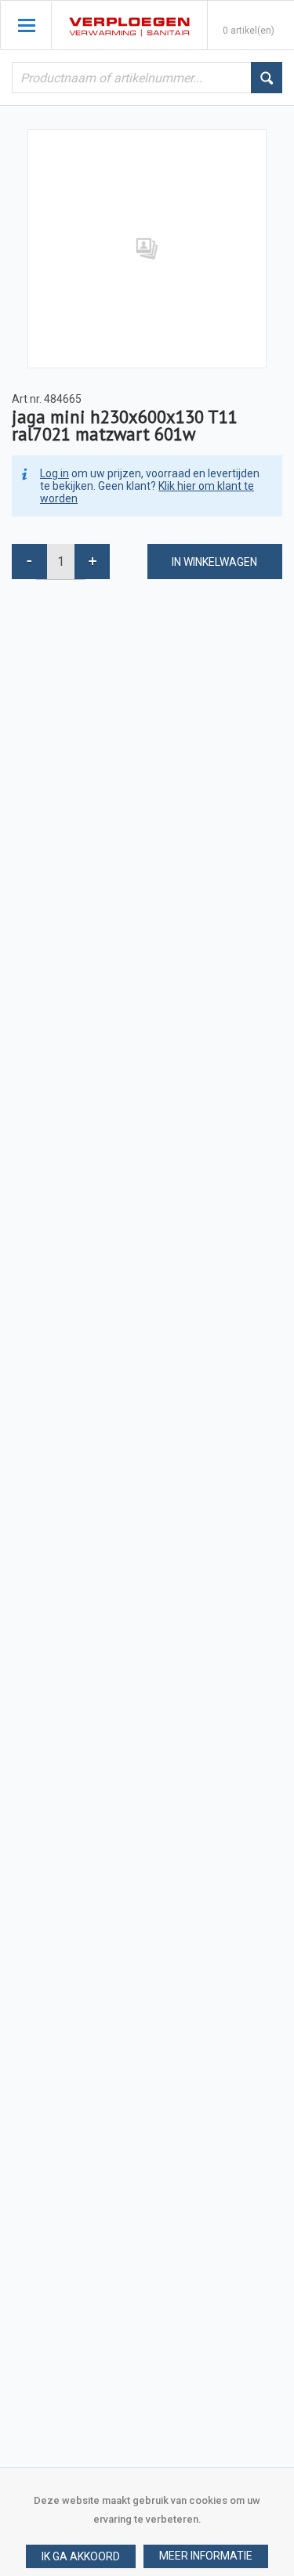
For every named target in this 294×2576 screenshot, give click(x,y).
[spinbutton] (61, 562)
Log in (54, 473)
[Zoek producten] (267, 78)
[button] (206, 2556)
